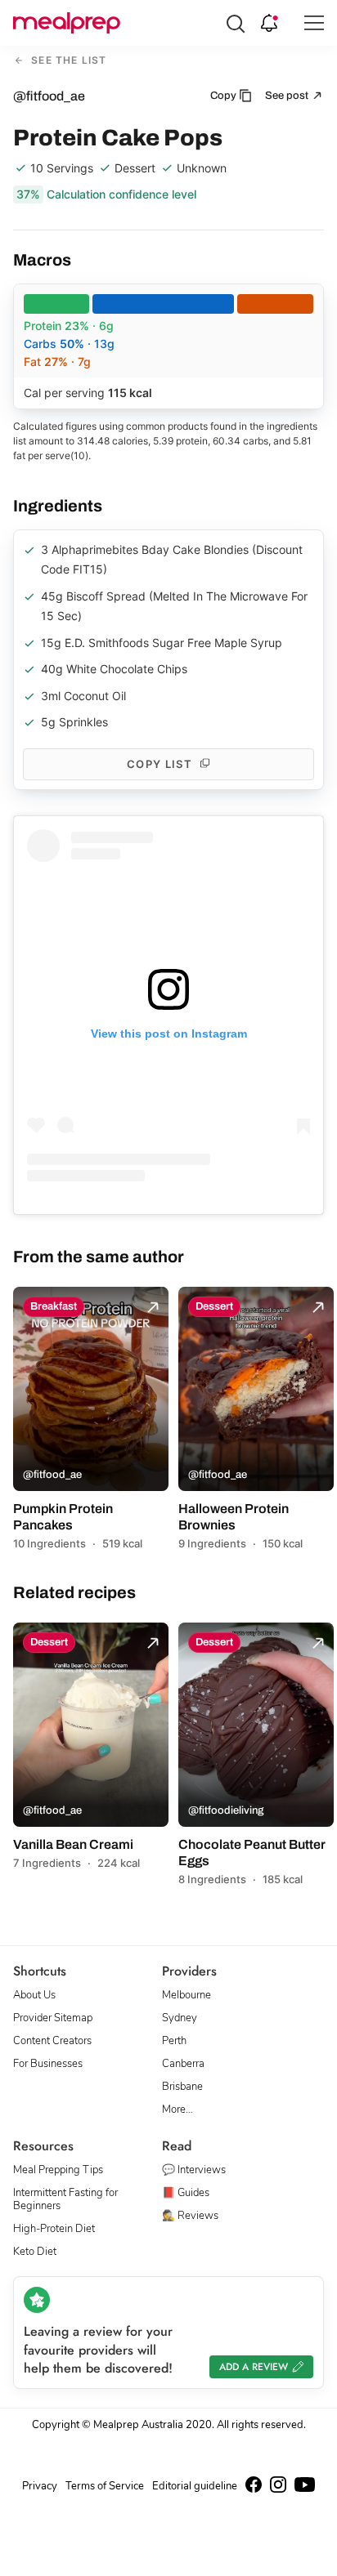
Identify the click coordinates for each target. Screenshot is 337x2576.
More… (177, 2109)
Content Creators (52, 2041)
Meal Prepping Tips (58, 2170)
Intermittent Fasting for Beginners (65, 2199)
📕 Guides (186, 2193)
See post (288, 96)
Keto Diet (35, 2252)
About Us (34, 1995)
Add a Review (254, 2367)
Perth (174, 2041)
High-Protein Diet (54, 2229)
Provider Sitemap (53, 2018)
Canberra (183, 2064)
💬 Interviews (194, 2170)
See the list (67, 61)
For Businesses (48, 2064)
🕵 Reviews (190, 2216)
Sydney (180, 2018)
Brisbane (182, 2087)
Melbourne (186, 1995)
